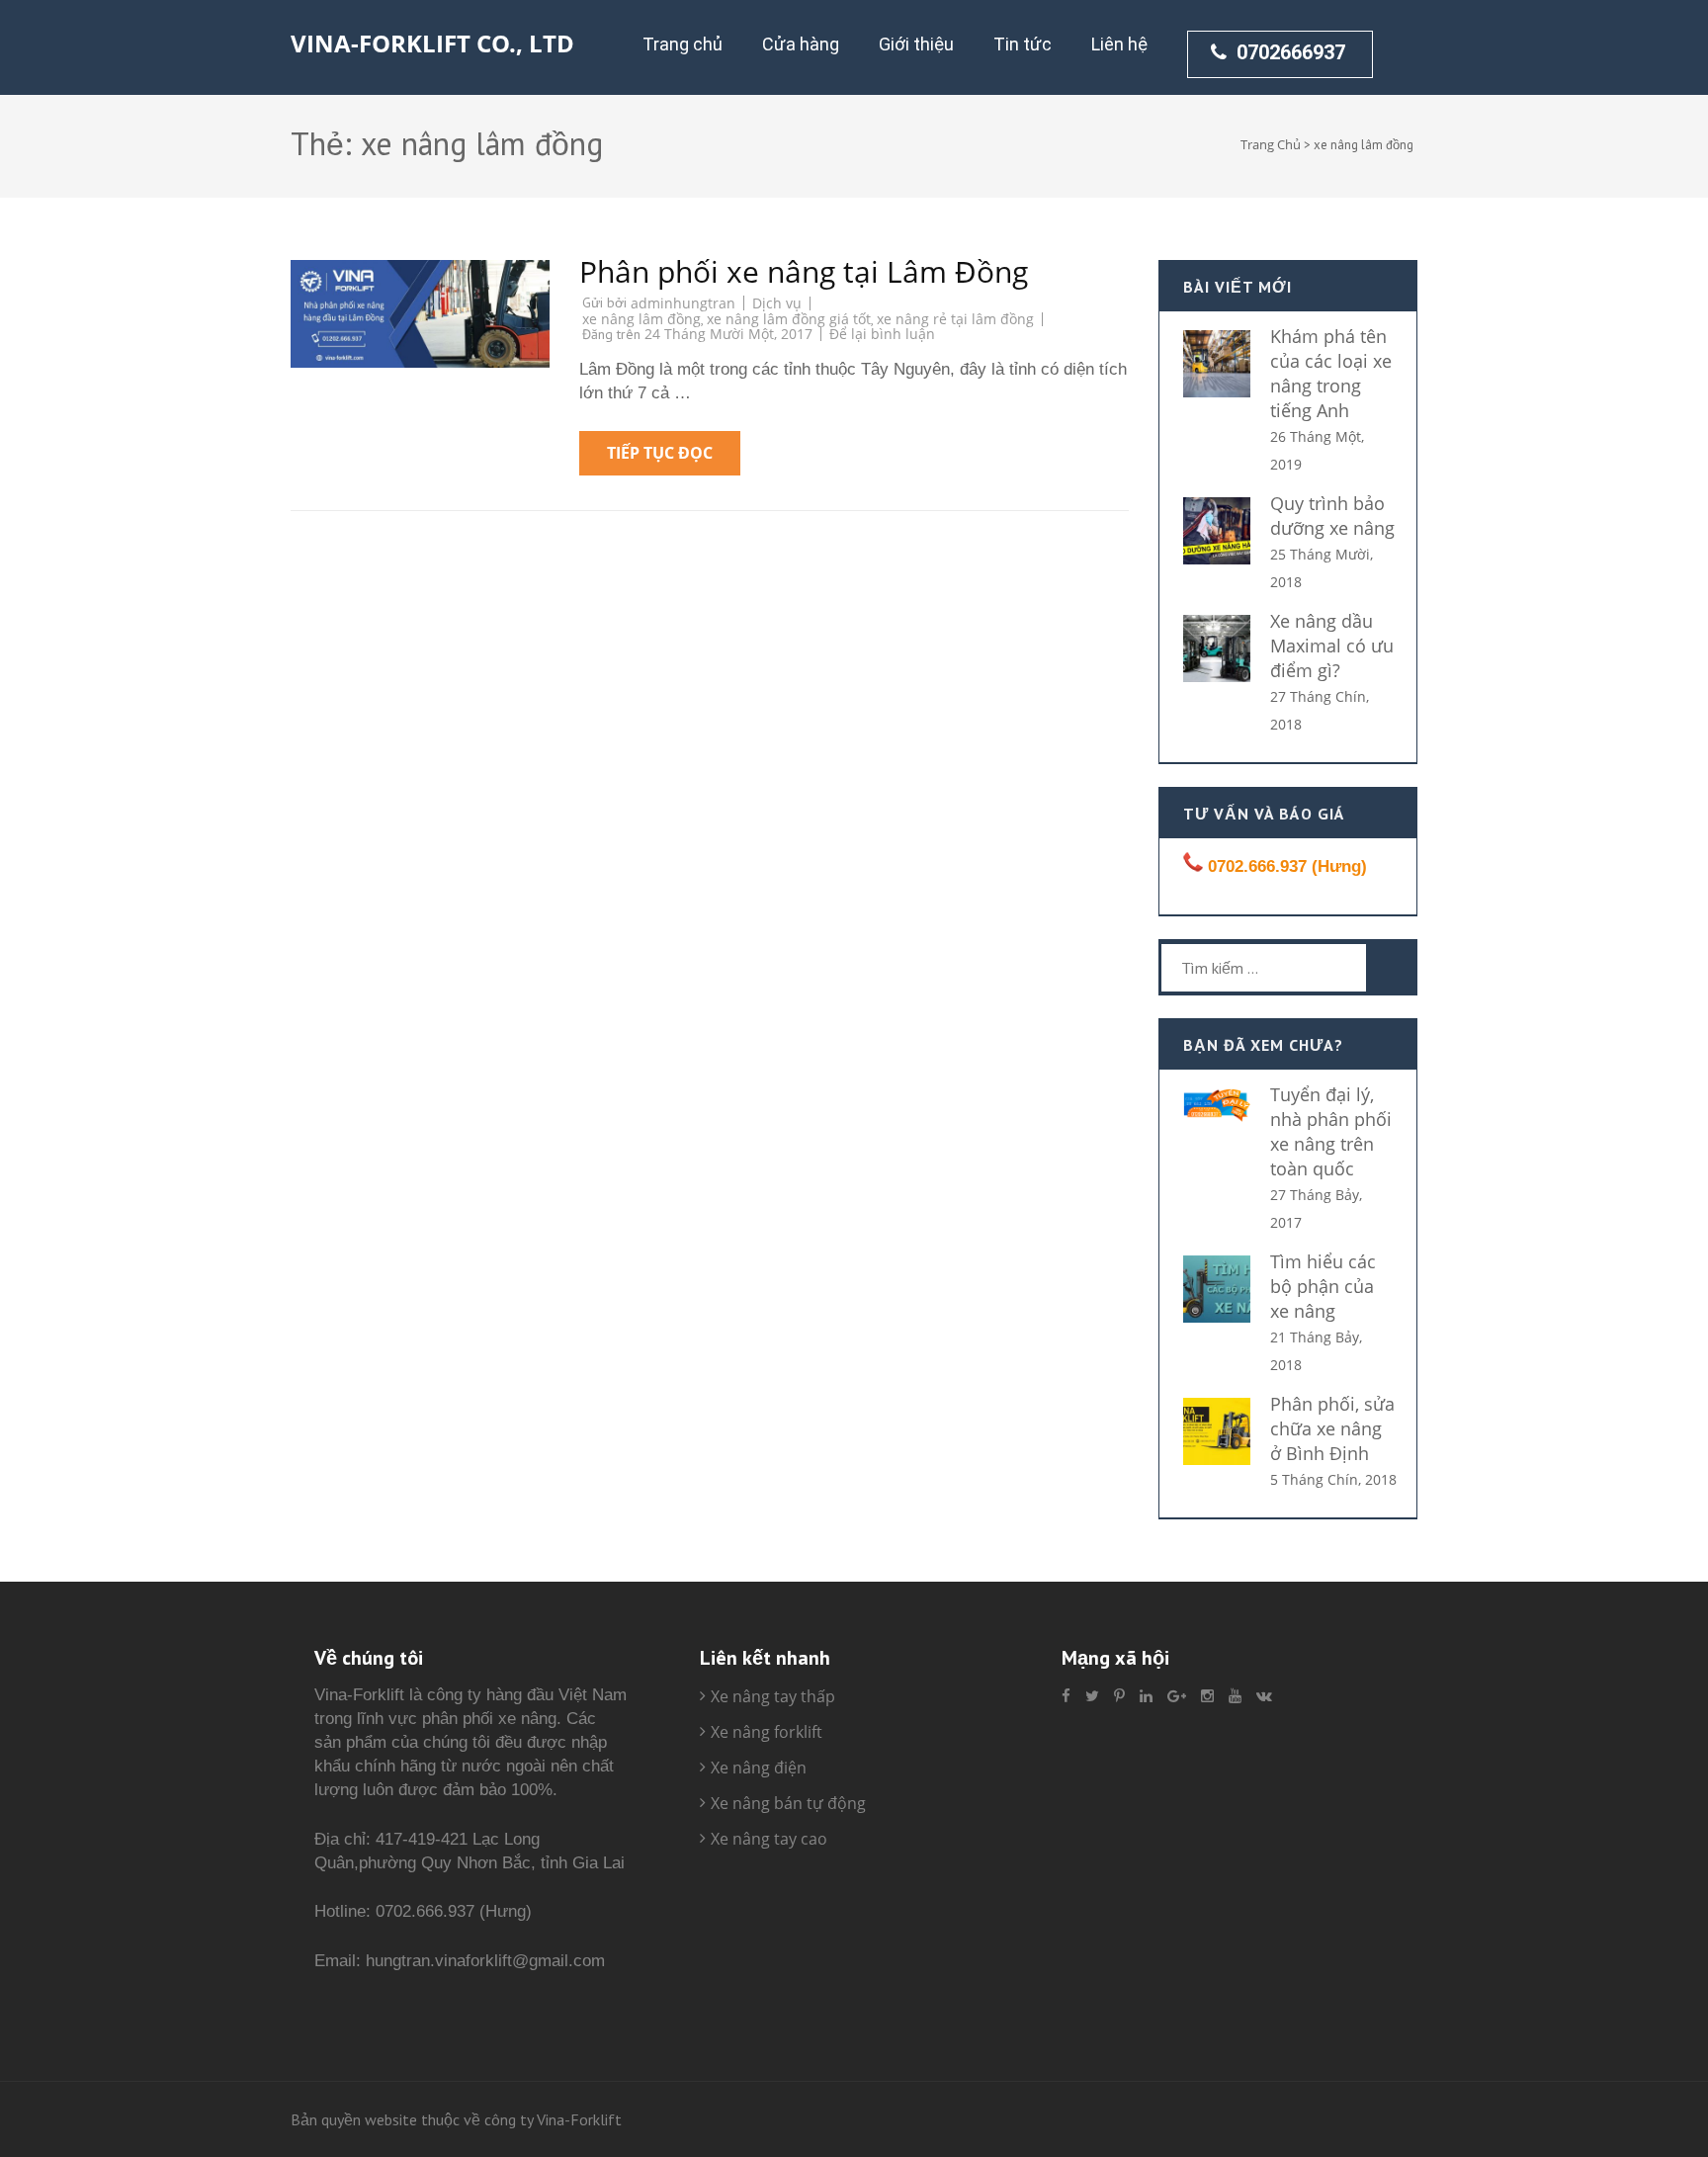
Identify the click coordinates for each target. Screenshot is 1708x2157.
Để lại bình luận (882, 334)
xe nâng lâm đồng (641, 319)
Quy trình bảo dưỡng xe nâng (1332, 516)
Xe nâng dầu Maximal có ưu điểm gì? (1332, 646)
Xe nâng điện (759, 1768)
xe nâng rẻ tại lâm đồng (955, 319)
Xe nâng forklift (767, 1732)
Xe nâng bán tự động (788, 1803)
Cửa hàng (801, 44)
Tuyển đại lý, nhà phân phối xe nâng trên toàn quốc (1331, 1131)
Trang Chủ (1271, 144)
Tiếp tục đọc (660, 453)
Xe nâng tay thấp (773, 1696)
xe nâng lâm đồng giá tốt (789, 319)
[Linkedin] (1146, 1696)
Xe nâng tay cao (769, 1839)
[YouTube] (1235, 1696)
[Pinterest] (1119, 1696)
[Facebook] (1066, 1696)
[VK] (1264, 1696)
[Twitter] (1092, 1696)
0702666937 (1291, 52)
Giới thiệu (916, 44)
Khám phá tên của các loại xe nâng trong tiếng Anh (1331, 373)
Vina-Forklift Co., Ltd (432, 43)
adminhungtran (683, 303)
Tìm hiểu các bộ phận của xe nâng (1323, 1286)
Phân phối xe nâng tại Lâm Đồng (804, 271)
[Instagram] (1207, 1696)
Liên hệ (1119, 44)
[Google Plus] (1177, 1696)
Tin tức (1023, 44)
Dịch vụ (777, 303)
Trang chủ (683, 44)
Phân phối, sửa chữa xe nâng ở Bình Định (1332, 1428)
